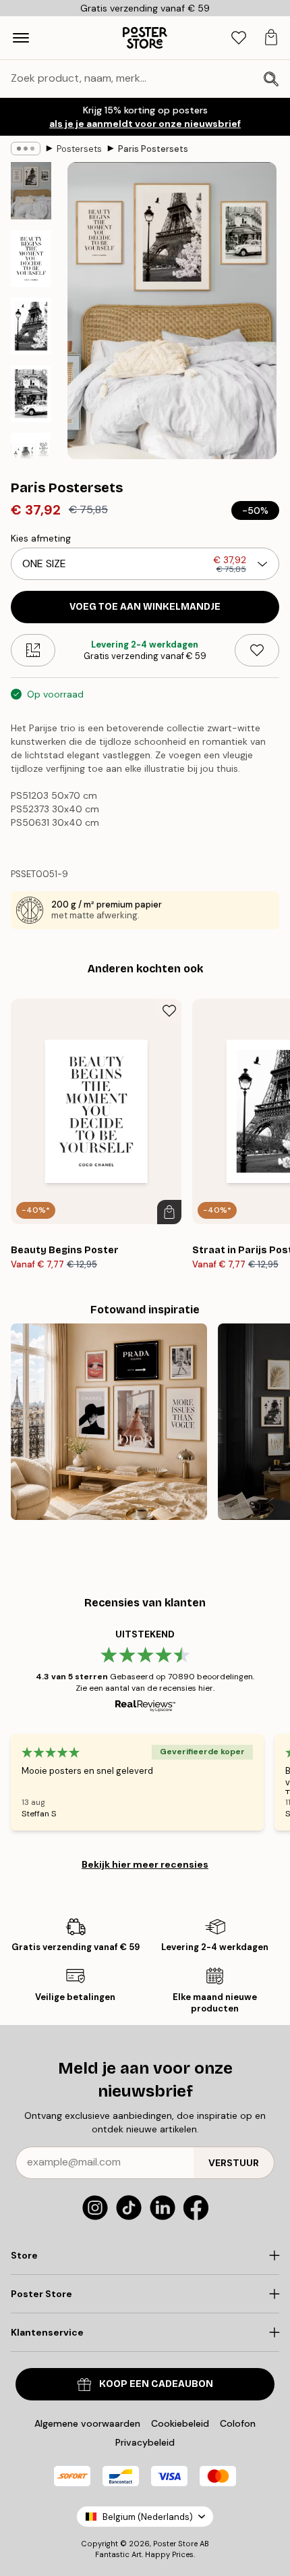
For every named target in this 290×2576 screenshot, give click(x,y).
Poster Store (175, 2544)
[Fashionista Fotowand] (109, 1422)
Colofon (238, 2423)
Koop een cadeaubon (156, 2384)
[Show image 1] (31, 191)
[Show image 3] (31, 326)
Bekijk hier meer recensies (145, 1864)
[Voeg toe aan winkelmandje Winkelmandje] (169, 1212)
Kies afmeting (41, 538)
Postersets (79, 149)
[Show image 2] (31, 259)
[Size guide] (33, 650)
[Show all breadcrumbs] (26, 149)
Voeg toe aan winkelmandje (145, 607)
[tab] (239, 38)
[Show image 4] (31, 394)
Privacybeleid (145, 2442)
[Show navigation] (21, 38)
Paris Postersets (153, 149)
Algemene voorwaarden (87, 2423)
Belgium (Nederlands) (148, 2517)
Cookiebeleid (180, 2423)
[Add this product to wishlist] (257, 650)
